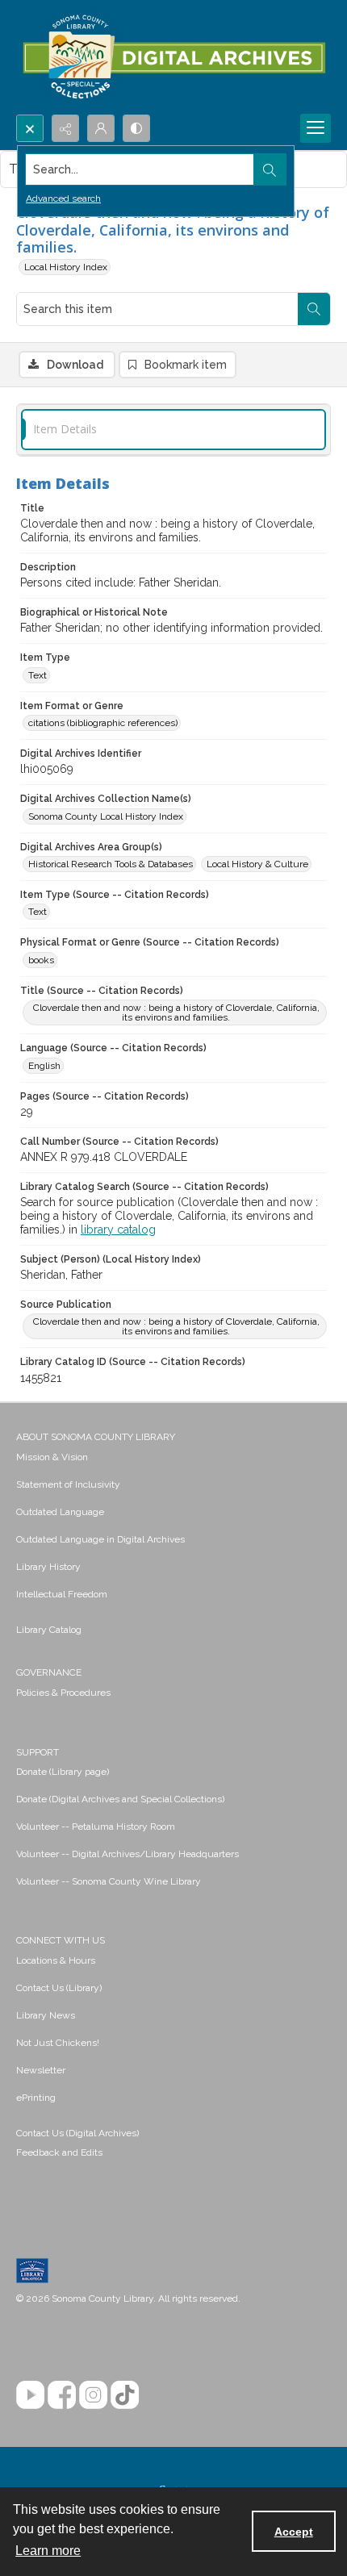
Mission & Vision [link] (52, 1457)
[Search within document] (314, 309)
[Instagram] (93, 2395)
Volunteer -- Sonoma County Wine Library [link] (109, 1881)
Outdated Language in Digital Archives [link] (100, 1539)
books (41, 960)
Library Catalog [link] (49, 1630)
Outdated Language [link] (60, 1512)
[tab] (173, 430)
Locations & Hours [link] (56, 1960)
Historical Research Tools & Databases (111, 864)
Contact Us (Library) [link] (59, 1988)
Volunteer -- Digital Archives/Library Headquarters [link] (128, 1854)
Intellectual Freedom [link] (62, 1594)
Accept (294, 2532)
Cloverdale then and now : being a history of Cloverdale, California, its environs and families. (176, 1012)
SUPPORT (38, 1752)
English (44, 1066)
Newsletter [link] (41, 2070)
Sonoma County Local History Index (106, 816)
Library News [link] (46, 2015)
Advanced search (63, 198)
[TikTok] (125, 2395)
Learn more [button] (48, 2551)
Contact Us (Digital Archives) (77, 2133)
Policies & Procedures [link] (63, 1693)
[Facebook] (62, 2395)
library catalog (118, 1230)
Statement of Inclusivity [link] (68, 1484)
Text (38, 675)
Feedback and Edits (59, 2152)
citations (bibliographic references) (103, 723)
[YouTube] (30, 2395)
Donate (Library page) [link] (63, 1772)
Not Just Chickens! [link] (58, 2043)
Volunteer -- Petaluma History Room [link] (96, 1827)
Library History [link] (48, 1567)
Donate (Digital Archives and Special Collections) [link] (120, 1799)
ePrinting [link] (36, 2098)
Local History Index (66, 267)
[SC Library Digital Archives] (173, 57)
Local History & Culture (257, 864)
